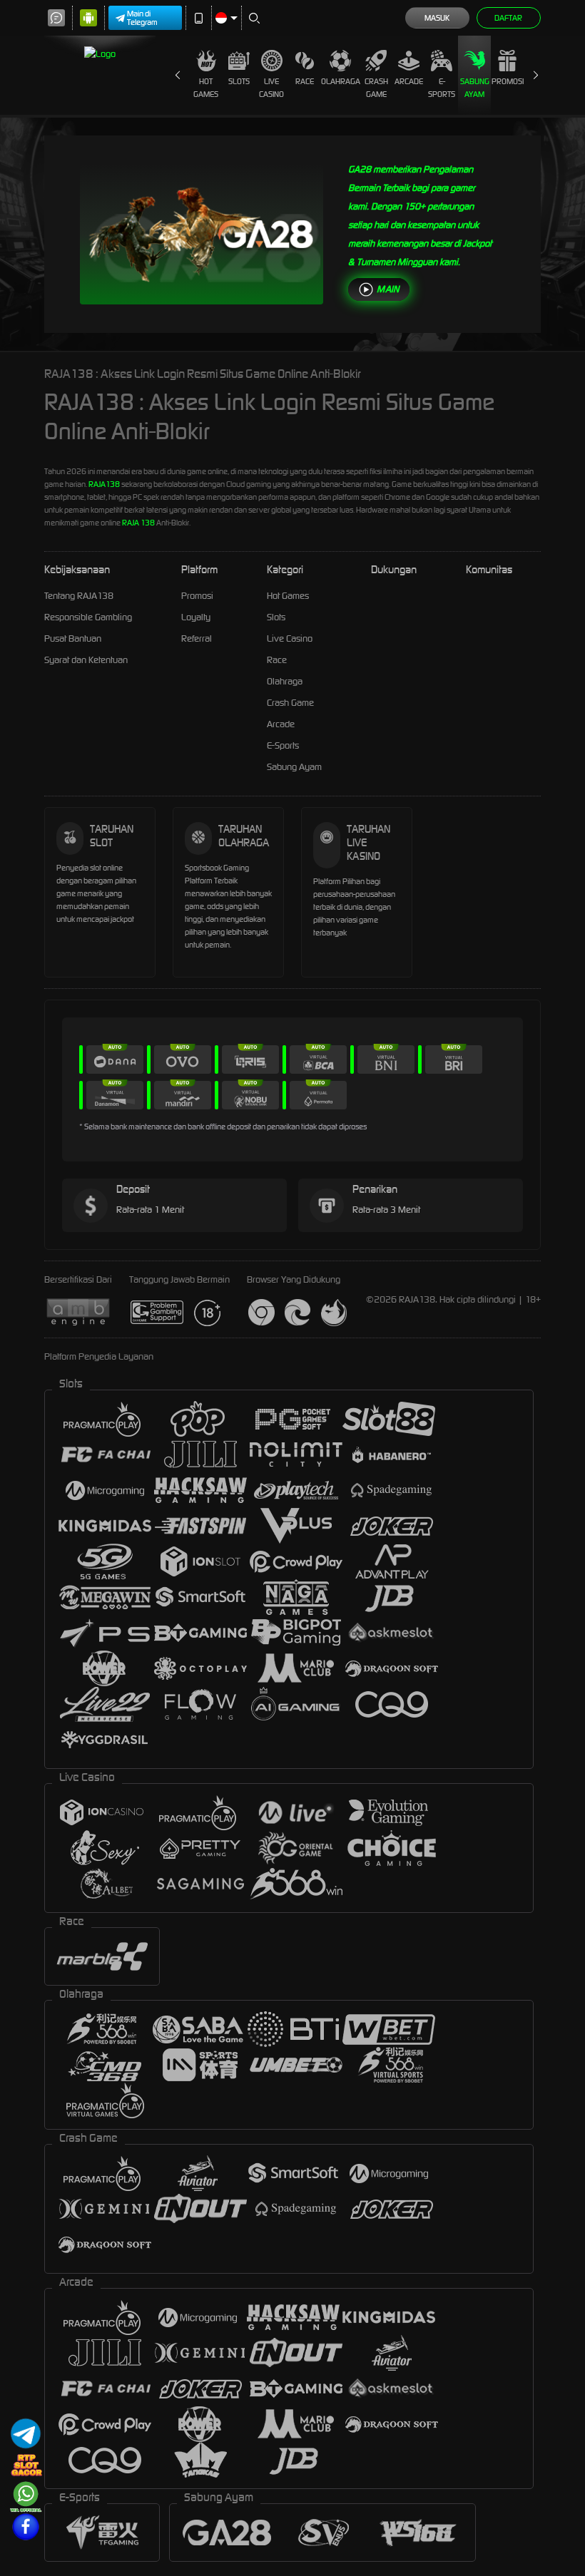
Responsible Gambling (88, 617)
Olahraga (341, 81)
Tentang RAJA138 (79, 596)
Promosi (508, 81)
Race (305, 81)
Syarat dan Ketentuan (86, 660)
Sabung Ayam (475, 88)
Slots (239, 81)
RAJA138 (104, 484)
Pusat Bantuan (73, 638)
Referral (197, 638)
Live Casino (271, 88)
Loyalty (196, 617)
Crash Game (376, 88)
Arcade (409, 81)
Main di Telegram (142, 18)
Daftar (508, 18)
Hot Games (206, 88)
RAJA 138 (138, 523)
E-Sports (442, 88)
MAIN (388, 289)
